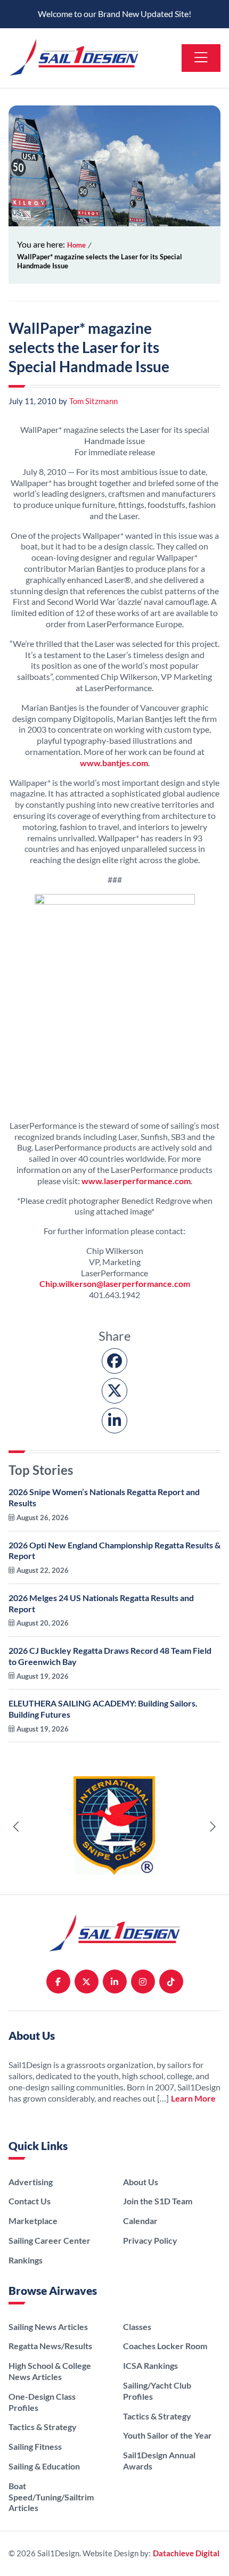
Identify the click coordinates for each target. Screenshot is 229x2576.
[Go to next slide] (212, 1827)
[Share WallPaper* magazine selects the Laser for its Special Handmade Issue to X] (114, 1391)
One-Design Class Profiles (42, 2402)
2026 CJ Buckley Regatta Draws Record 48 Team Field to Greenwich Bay (110, 1663)
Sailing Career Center (50, 2240)
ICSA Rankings (150, 2365)
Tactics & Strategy (43, 2427)
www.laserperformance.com (136, 1181)
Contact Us (30, 2201)
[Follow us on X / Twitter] (87, 1982)
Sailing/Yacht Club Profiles (157, 2391)
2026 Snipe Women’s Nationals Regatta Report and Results (104, 1504)
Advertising (31, 2182)
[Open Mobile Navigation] (201, 58)
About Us (141, 2182)
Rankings (26, 2260)
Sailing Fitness (35, 2446)
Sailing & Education (44, 2466)
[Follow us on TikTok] (171, 1982)
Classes (137, 2327)
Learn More (193, 2098)
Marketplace (33, 2221)
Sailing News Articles (48, 2327)
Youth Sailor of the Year (167, 2435)
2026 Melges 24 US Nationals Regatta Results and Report (101, 1610)
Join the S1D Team (158, 2201)
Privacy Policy (150, 2240)
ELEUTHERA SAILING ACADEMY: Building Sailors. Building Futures (103, 1716)
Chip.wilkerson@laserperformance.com (115, 1283)
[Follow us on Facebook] (58, 1982)
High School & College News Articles (50, 2371)
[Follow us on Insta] (143, 1982)
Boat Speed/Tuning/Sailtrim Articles (51, 2497)
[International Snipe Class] (114, 1827)
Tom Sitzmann (88, 401)
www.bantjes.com (114, 763)
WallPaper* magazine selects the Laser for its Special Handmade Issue (100, 261)
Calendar (140, 2221)
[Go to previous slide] (17, 1827)
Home (76, 245)
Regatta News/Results (50, 2346)
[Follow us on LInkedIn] (115, 1982)
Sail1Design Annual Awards (159, 2460)
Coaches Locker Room (165, 2346)
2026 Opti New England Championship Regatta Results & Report (114, 1557)
